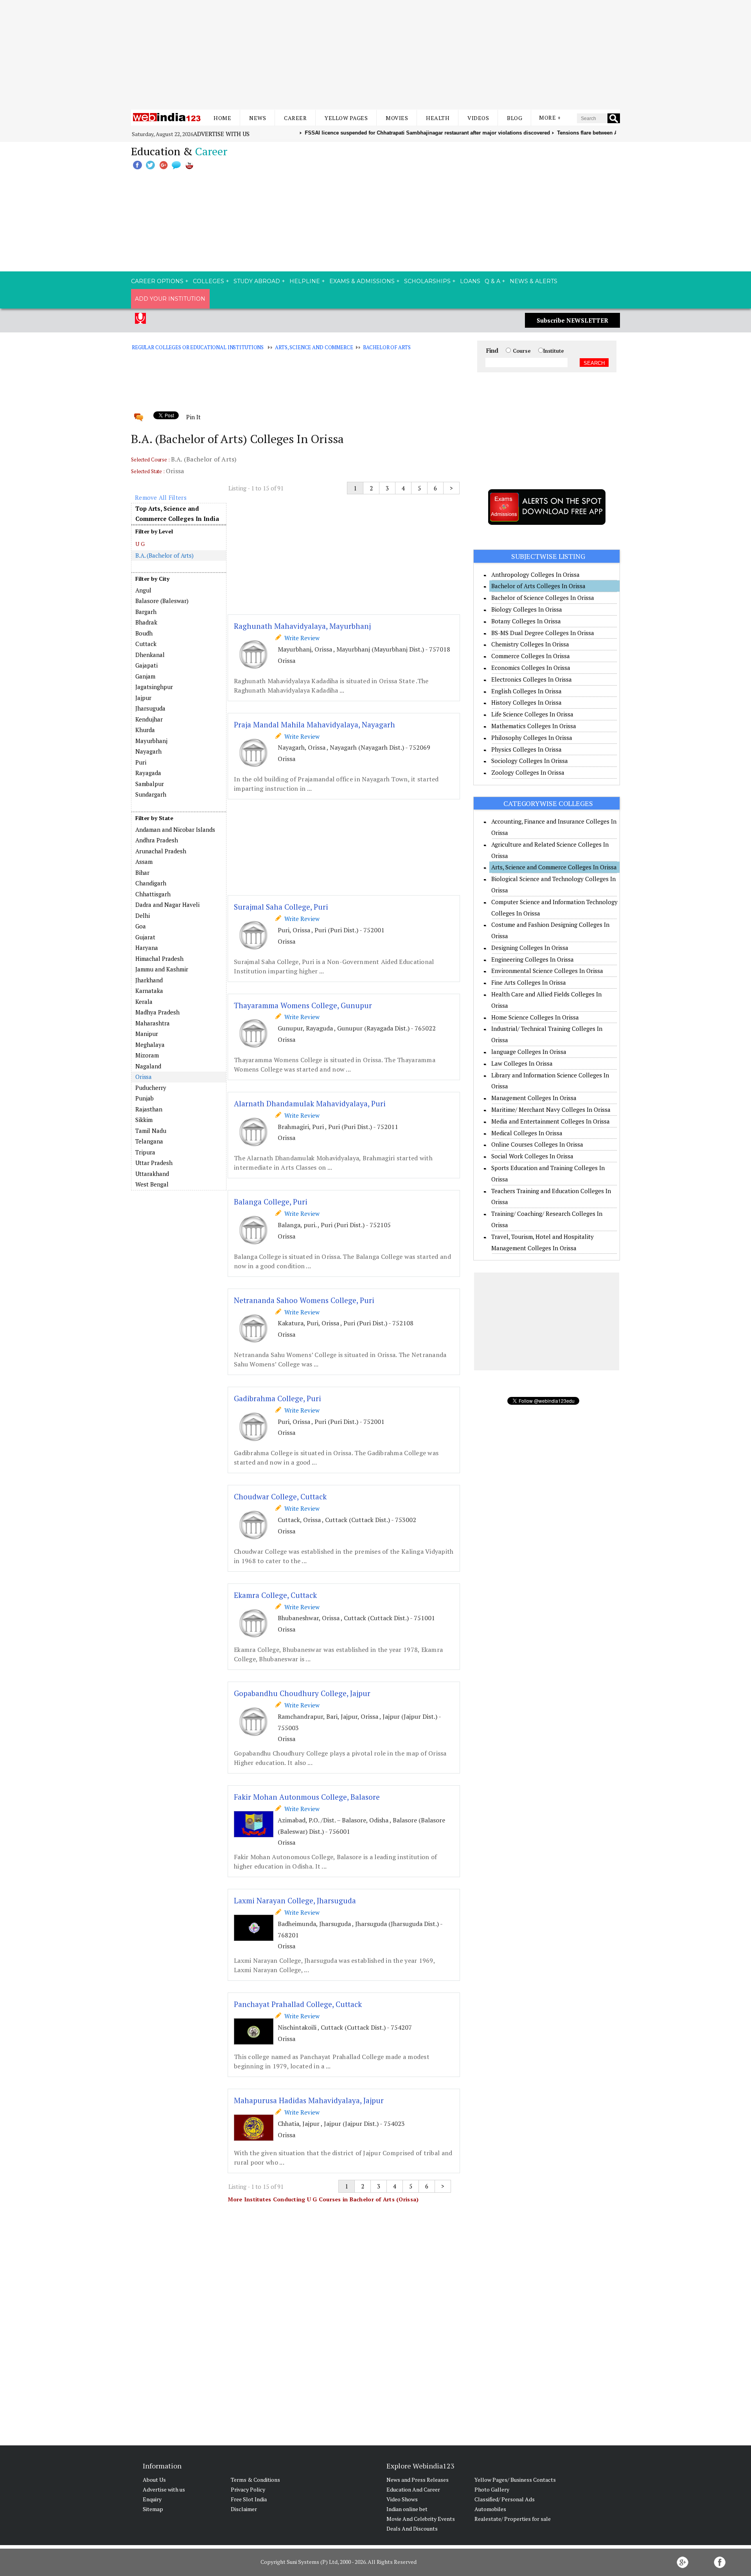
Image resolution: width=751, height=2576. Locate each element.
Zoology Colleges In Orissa (528, 772)
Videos (478, 118)
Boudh (144, 633)
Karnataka (149, 991)
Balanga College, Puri (271, 1202)
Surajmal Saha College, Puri (281, 907)
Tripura (145, 1152)
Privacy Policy (248, 2489)
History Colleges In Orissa (526, 702)
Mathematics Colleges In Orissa (534, 726)
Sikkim (144, 1120)
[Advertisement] (375, 55)
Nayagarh (148, 751)
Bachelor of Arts (387, 347)
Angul (143, 590)
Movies (397, 118)
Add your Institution (170, 299)
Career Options (157, 281)
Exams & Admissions (362, 281)
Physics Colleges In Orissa (526, 749)
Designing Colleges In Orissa (530, 948)
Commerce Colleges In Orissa (531, 656)
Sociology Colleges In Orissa (530, 761)
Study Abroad (257, 281)
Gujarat (145, 937)
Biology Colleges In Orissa (527, 609)
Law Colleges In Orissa (522, 1063)
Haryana (147, 948)
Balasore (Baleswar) (162, 601)
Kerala (144, 1002)
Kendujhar (149, 719)
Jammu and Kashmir (162, 969)
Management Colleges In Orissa (534, 1098)
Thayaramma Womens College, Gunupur (303, 1005)
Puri (141, 762)
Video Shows (402, 2499)
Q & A (492, 281)
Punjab (145, 1098)
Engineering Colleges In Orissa (533, 959)
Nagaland (148, 1066)
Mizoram (147, 1055)
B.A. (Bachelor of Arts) (164, 555)
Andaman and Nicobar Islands (175, 829)
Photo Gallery (492, 2489)
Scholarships (427, 281)
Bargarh (146, 612)
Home (222, 118)
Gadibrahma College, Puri (278, 1398)
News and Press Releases (418, 2480)
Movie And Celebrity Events (421, 2519)
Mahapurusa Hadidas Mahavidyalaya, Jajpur (309, 2100)
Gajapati (146, 665)
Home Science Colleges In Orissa (535, 1017)
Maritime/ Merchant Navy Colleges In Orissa (551, 1109)
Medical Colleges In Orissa (527, 1133)
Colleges (208, 281)
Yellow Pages (346, 118)
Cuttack (146, 644)
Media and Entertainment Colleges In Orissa (551, 1121)
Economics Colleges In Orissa (531, 668)
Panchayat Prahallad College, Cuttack (298, 2004)
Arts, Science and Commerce (314, 347)
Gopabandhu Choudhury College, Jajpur (302, 1693)
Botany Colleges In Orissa (526, 621)
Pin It (193, 417)
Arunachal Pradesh (161, 851)
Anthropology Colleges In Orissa (535, 574)
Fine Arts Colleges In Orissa (529, 982)
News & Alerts (534, 281)
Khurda (145, 730)
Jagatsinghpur (154, 687)
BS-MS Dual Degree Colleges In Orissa (543, 633)
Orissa (144, 1077)
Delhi (143, 916)
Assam (144, 862)
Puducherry (151, 1088)
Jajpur (143, 698)
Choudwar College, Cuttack (280, 1496)
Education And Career (413, 2489)
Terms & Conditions (255, 2480)
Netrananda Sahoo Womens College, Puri (304, 1300)
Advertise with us (221, 134)
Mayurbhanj (151, 741)
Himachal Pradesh (159, 959)
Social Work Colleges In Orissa (532, 1156)
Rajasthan (149, 1109)
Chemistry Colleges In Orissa (530, 644)
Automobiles (490, 2509)
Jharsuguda (150, 708)
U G (140, 544)
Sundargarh (151, 794)
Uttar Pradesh (154, 1163)
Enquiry (152, 2499)
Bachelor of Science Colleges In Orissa (543, 598)
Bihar (142, 872)
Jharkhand (149, 980)
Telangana (149, 1141)
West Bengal (152, 1184)
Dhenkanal (150, 655)
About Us (154, 2480)
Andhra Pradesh (157, 840)
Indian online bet (407, 2509)
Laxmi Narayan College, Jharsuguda (295, 1900)
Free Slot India (249, 2499)
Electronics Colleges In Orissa (532, 679)
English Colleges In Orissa (526, 691)
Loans (470, 281)
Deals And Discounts (412, 2528)
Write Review (300, 638)
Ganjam (145, 676)
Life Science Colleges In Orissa (532, 714)
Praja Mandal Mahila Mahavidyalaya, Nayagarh (314, 724)
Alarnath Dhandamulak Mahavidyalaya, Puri (310, 1103)
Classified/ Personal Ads (505, 2499)
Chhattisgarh (153, 894)
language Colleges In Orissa (529, 1052)
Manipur (147, 1034)
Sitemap (153, 2509)
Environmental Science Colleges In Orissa (547, 971)
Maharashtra (153, 1023)
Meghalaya (150, 1045)
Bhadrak (146, 622)
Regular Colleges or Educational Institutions (198, 347)
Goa (141, 926)
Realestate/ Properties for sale (513, 2519)
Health (438, 118)
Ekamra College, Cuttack (275, 1595)
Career (295, 118)
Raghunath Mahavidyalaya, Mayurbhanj (302, 626)
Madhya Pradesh (157, 1012)
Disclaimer (244, 2509)
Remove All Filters (161, 497)
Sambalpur (150, 784)
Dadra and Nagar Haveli (167, 905)
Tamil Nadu (151, 1131)
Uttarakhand (152, 1174)
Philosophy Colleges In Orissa (532, 738)
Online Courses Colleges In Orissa (537, 1144)
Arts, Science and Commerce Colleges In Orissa (554, 867)
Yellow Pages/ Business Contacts (515, 2480)
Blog (515, 118)
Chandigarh (151, 883)
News (258, 118)
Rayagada (148, 773)
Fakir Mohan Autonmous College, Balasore (307, 1797)
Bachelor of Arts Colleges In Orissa (538, 586)
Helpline (305, 281)
